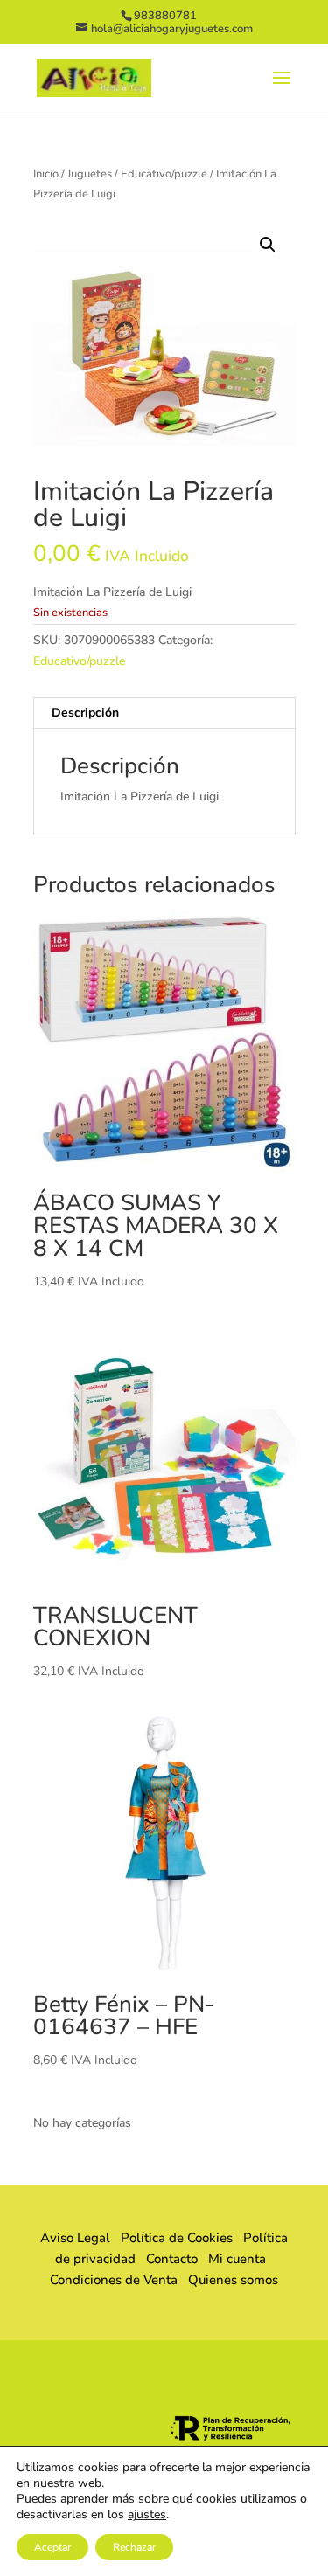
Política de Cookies (177, 2238)
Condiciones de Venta (114, 2280)
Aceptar (52, 2547)
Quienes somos (228, 2280)
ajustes (147, 2515)
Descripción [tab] (85, 713)
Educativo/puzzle (164, 174)
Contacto (172, 2259)
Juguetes (90, 174)
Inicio (46, 174)
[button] (268, 245)
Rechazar (134, 2547)
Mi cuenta (237, 2259)
